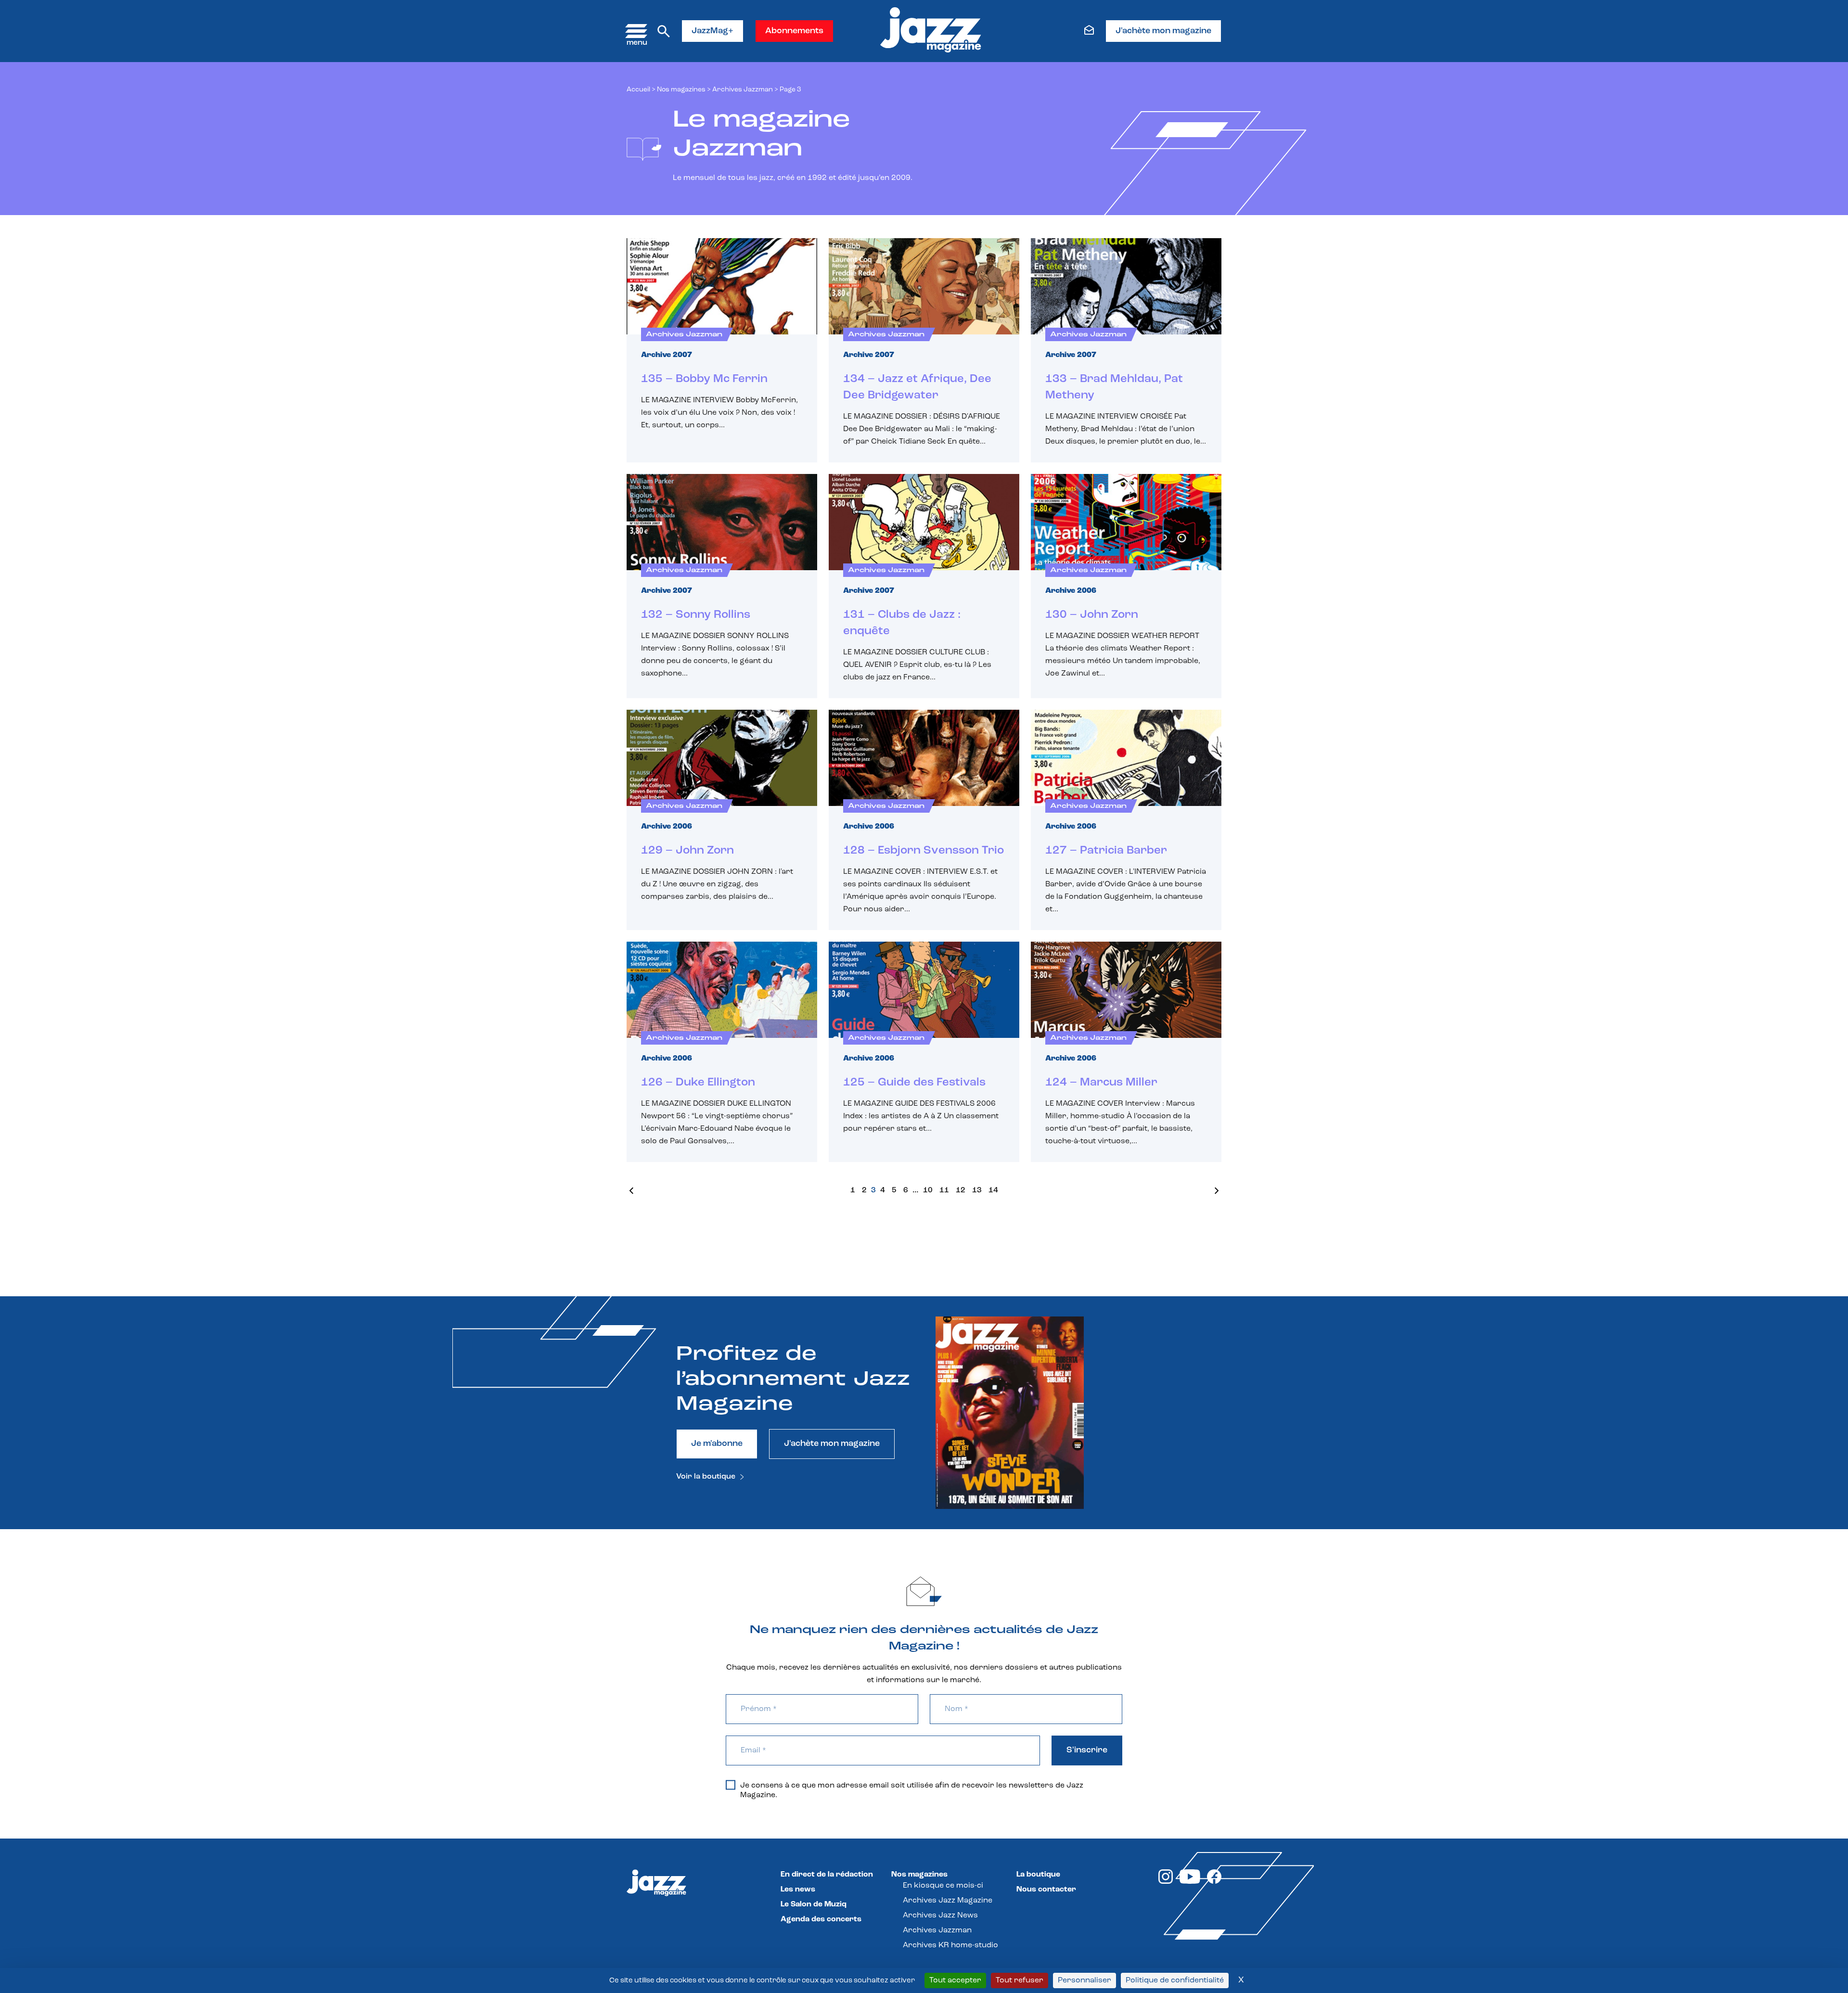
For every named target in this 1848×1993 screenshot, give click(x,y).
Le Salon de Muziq (814, 1904)
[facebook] (1214, 1882)
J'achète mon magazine (1163, 31)
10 (928, 1190)
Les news (798, 1890)
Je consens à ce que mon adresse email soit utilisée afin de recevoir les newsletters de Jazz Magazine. (912, 1790)
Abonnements (794, 31)
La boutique (1038, 1875)
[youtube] (1190, 1882)
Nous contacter (1046, 1890)
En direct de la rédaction (827, 1875)
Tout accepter (955, 1980)
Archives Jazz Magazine (948, 1901)
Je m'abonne (717, 1444)
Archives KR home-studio (950, 1945)
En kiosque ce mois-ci (943, 1886)
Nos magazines (919, 1875)
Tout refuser (1020, 1980)
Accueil (638, 90)
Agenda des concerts (821, 1919)
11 (944, 1190)
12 (961, 1190)
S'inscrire (1087, 1750)
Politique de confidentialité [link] (1175, 1980)
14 (993, 1190)
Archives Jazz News (940, 1916)
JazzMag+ (712, 31)
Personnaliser (1084, 1980)
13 (977, 1190)
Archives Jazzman (743, 90)
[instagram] (1166, 1882)
